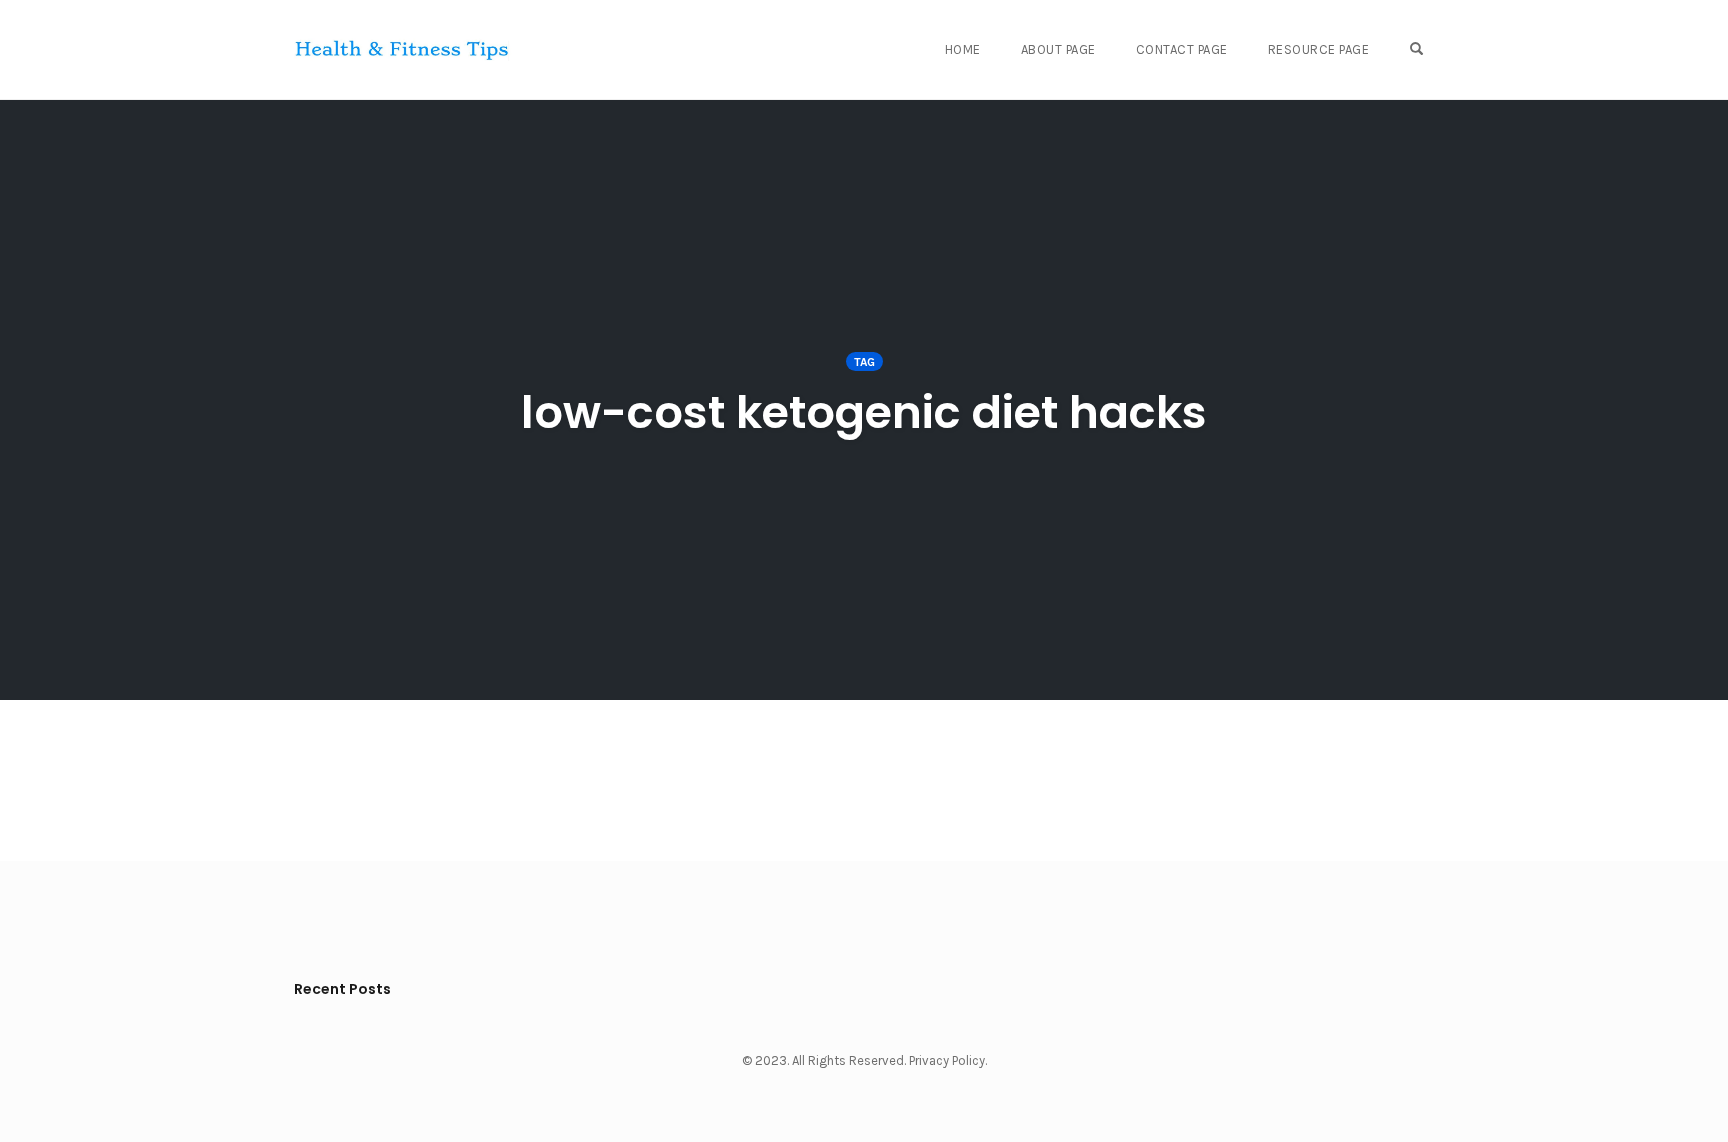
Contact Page (1182, 49)
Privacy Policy (947, 1060)
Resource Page (1319, 49)
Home (963, 49)
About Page (1058, 49)
